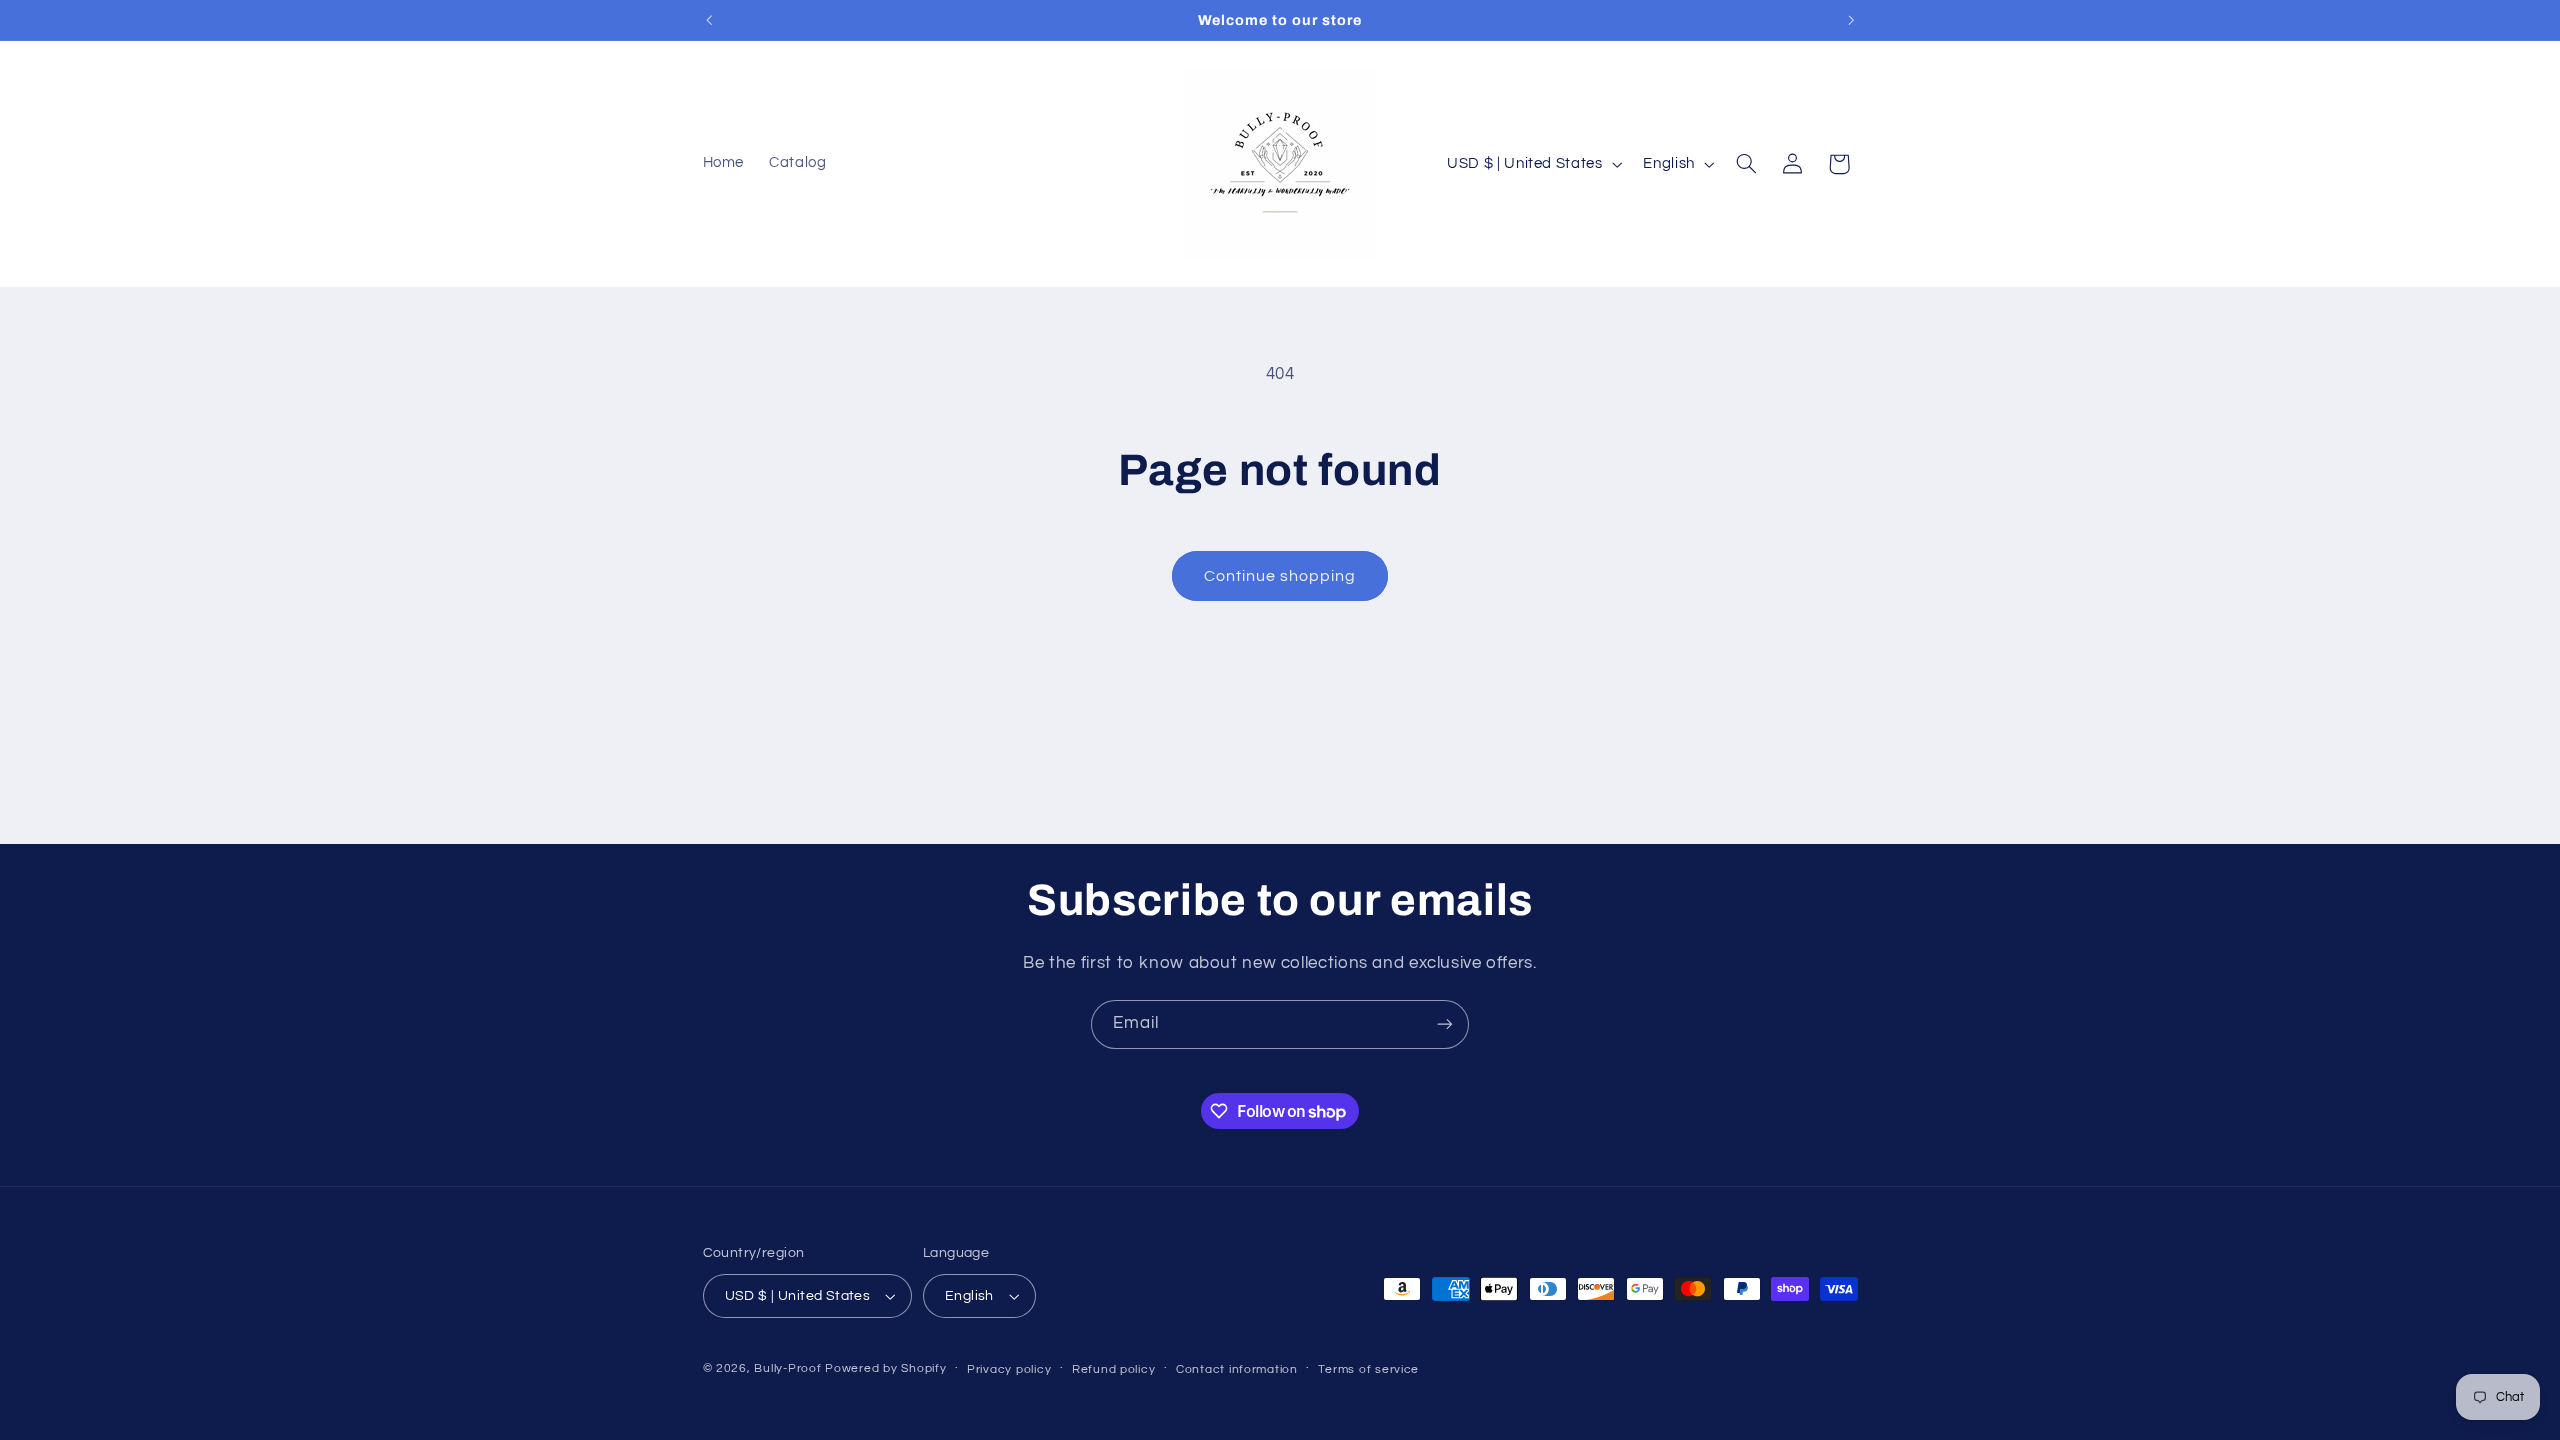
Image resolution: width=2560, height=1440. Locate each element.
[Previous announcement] (709, 20)
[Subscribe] (1445, 1024)
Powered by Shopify (885, 1368)
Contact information (1237, 1369)
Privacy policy (1009, 1369)
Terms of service (1368, 1369)
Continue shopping (1280, 576)
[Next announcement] (1851, 20)
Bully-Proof (787, 1368)
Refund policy (1114, 1369)
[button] (1746, 164)
